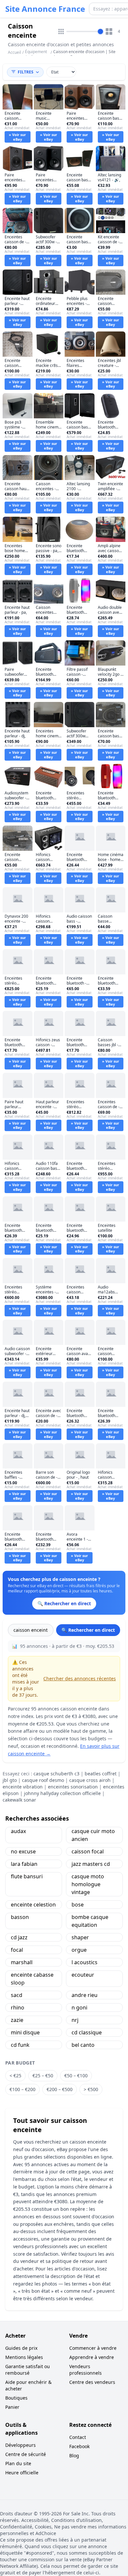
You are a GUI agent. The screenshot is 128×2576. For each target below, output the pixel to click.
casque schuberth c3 (56, 1774)
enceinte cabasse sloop (32, 1979)
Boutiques (16, 2398)
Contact (78, 2437)
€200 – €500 (60, 2089)
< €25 (15, 2076)
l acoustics (85, 1962)
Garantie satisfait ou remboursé (28, 2370)
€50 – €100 (76, 2076)
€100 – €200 (22, 2089)
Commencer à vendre (93, 2348)
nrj (75, 2020)
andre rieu (85, 1995)
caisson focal (88, 1851)
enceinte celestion (33, 1905)
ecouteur (83, 1975)
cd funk (20, 2045)
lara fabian (24, 1864)
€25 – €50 (43, 2076)
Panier (12, 2407)
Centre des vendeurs (92, 2382)
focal (17, 1950)
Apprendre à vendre (92, 2357)
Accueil (14, 52)
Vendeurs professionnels (85, 2370)
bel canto (83, 2045)
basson (20, 1917)
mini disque (25, 2032)
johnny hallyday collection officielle (62, 1793)
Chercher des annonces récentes (80, 1678)
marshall (22, 1962)
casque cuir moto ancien (93, 1835)
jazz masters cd (91, 1864)
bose (78, 1905)
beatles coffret (101, 1774)
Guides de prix (21, 2348)
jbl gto (10, 1780)
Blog (74, 2456)
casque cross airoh (90, 1780)
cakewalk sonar (19, 1800)
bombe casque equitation (90, 1921)
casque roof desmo (43, 1780)
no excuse (23, 1851)
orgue (79, 1950)
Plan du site (18, 2463)
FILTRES (26, 72)
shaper (80, 1937)
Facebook (79, 2446)
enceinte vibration (23, 1787)
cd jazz (19, 1937)
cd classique (87, 2032)
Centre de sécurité (26, 2454)
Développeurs (21, 2445)
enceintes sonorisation (73, 1787)
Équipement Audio (36, 54)
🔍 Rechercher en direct (88, 1630)
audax (18, 1831)
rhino (18, 2007)
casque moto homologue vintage (88, 1884)
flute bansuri (27, 1876)
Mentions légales (24, 2357)
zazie (17, 2020)
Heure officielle (22, 2473)
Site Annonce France (45, 9)
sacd (17, 1995)
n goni (79, 2007)
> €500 (91, 2089)
